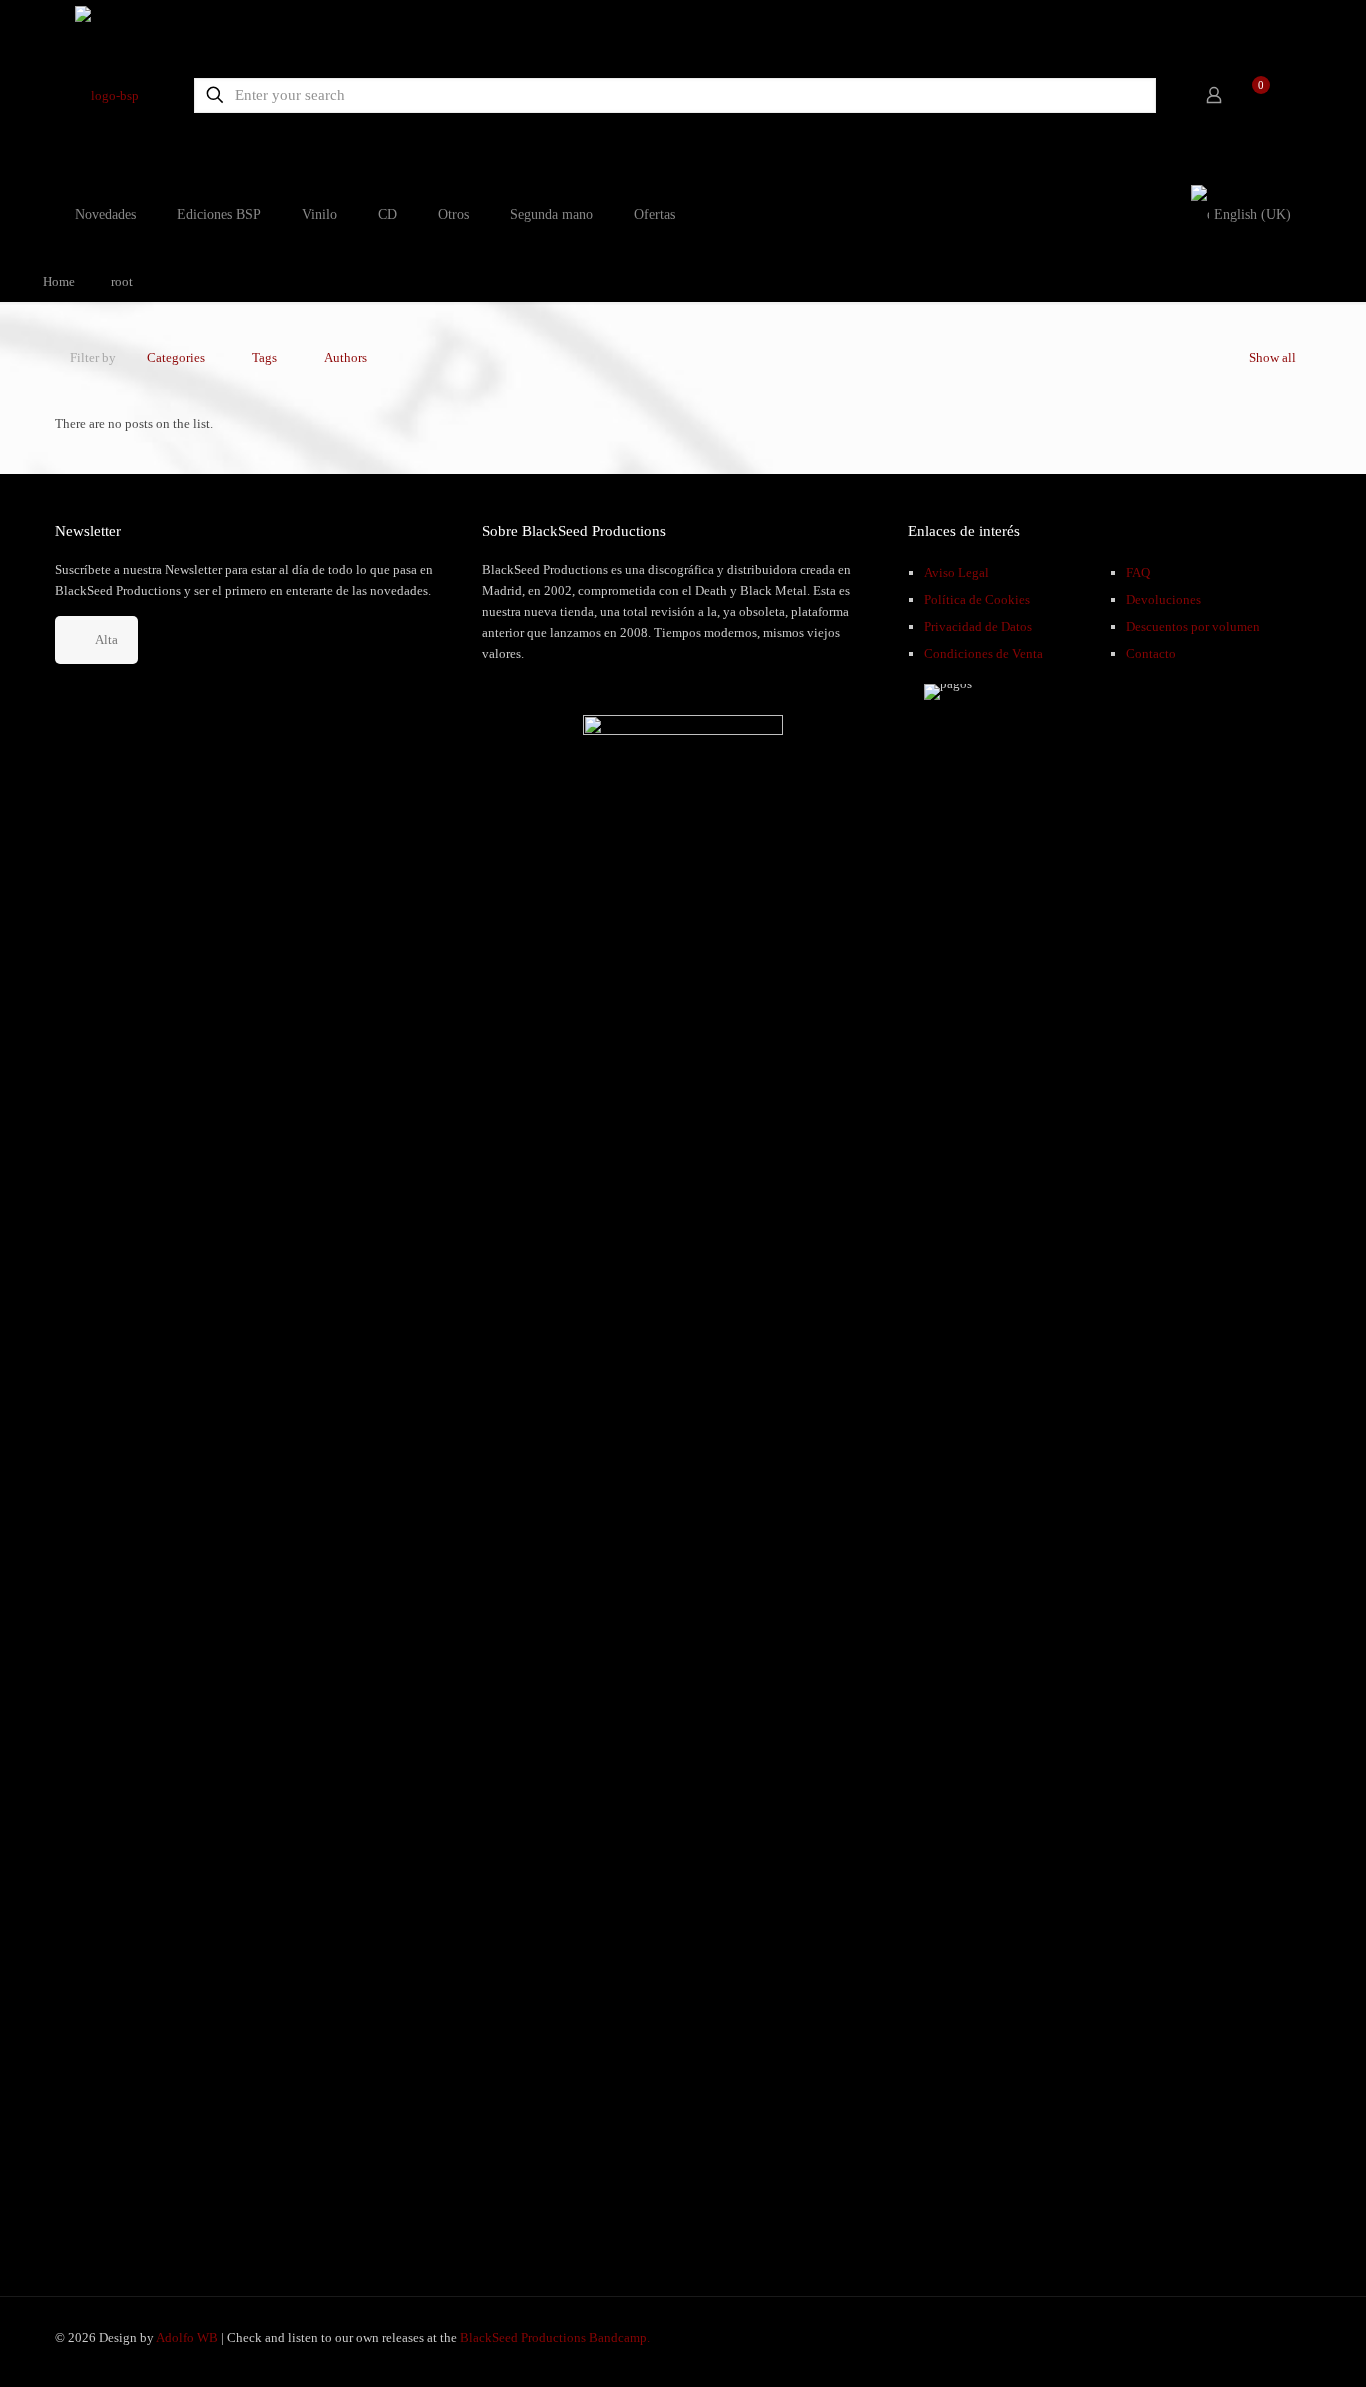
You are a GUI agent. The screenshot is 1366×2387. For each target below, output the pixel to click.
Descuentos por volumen (1193, 626)
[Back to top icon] (1270, 2346)
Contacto (1151, 653)
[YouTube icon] (1244, 2337)
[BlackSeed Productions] (107, 95)
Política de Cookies (977, 599)
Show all (1272, 357)
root (122, 281)
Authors (345, 357)
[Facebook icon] (1223, 2337)
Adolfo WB (187, 2337)
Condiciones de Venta (983, 653)
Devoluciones (1163, 599)
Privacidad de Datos (978, 626)
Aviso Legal (956, 572)
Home (59, 281)
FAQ (1138, 572)
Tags (264, 357)
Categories (176, 357)
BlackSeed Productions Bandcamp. (555, 2337)
